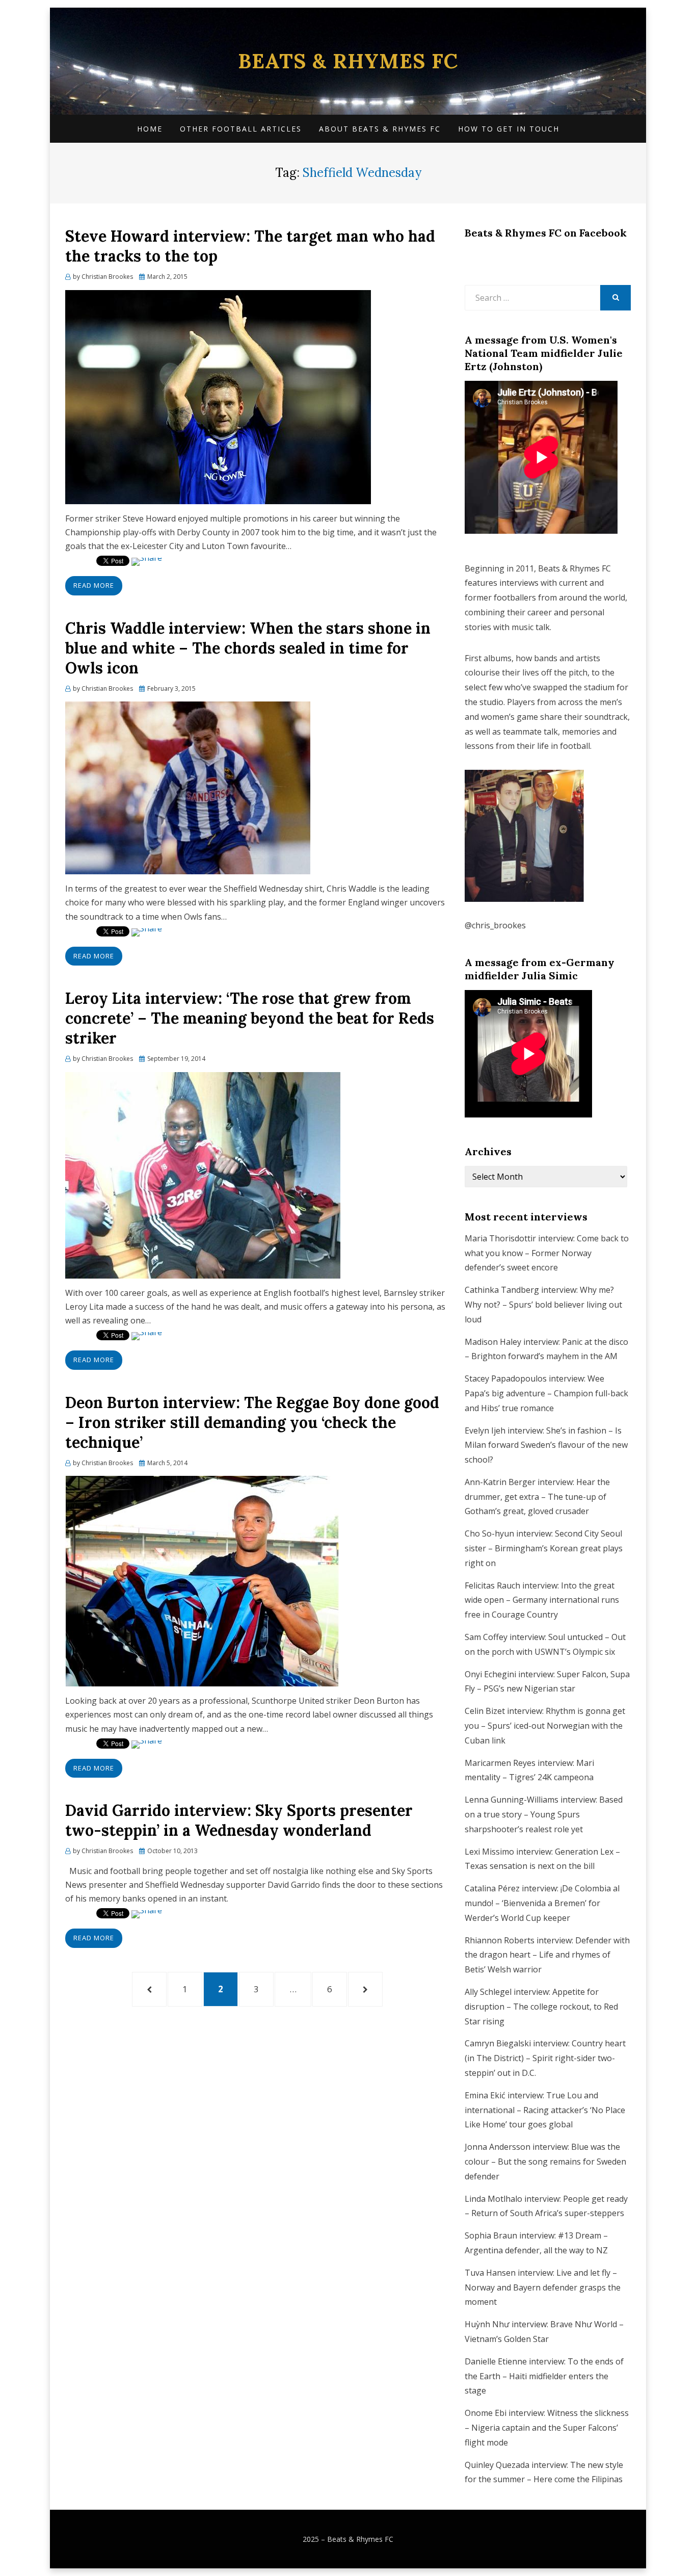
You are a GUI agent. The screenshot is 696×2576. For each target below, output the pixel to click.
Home (150, 129)
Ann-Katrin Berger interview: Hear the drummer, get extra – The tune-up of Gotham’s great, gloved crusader (537, 1497)
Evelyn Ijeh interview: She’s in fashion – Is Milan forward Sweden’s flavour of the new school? (546, 1445)
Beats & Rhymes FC (348, 61)
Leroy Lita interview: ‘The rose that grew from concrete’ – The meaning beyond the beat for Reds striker (250, 1018)
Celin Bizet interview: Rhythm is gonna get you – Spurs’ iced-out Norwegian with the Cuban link (545, 1726)
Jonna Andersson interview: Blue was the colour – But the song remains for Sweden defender (545, 2162)
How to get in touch (509, 129)
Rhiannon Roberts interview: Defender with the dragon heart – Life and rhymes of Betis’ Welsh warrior (547, 1955)
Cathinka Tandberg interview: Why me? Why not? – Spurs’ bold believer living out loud (543, 1305)
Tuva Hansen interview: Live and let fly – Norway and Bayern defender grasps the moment (543, 2287)
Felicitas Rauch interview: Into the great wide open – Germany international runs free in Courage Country (542, 1600)
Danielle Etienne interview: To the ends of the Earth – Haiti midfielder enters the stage (544, 2376)
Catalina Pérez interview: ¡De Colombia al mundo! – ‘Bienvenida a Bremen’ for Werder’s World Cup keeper (542, 1903)
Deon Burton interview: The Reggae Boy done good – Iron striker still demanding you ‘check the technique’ (252, 1422)
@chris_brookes (495, 925)
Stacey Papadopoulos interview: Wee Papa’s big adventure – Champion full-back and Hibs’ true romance (546, 1393)
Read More (94, 585)
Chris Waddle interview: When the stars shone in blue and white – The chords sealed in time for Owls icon (248, 648)
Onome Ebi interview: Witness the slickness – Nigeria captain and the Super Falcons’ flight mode (547, 2428)
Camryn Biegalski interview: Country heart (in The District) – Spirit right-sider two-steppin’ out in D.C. (545, 2058)
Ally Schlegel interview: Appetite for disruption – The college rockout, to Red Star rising (541, 2007)
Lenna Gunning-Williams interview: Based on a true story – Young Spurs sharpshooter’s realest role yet (544, 1814)
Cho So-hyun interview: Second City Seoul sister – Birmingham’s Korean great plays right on (544, 1548)
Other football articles (241, 129)
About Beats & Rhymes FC (380, 129)
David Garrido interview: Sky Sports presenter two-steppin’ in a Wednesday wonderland (239, 1820)
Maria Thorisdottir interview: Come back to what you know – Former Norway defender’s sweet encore (547, 1253)
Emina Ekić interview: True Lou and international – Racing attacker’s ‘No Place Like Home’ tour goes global (545, 2110)
